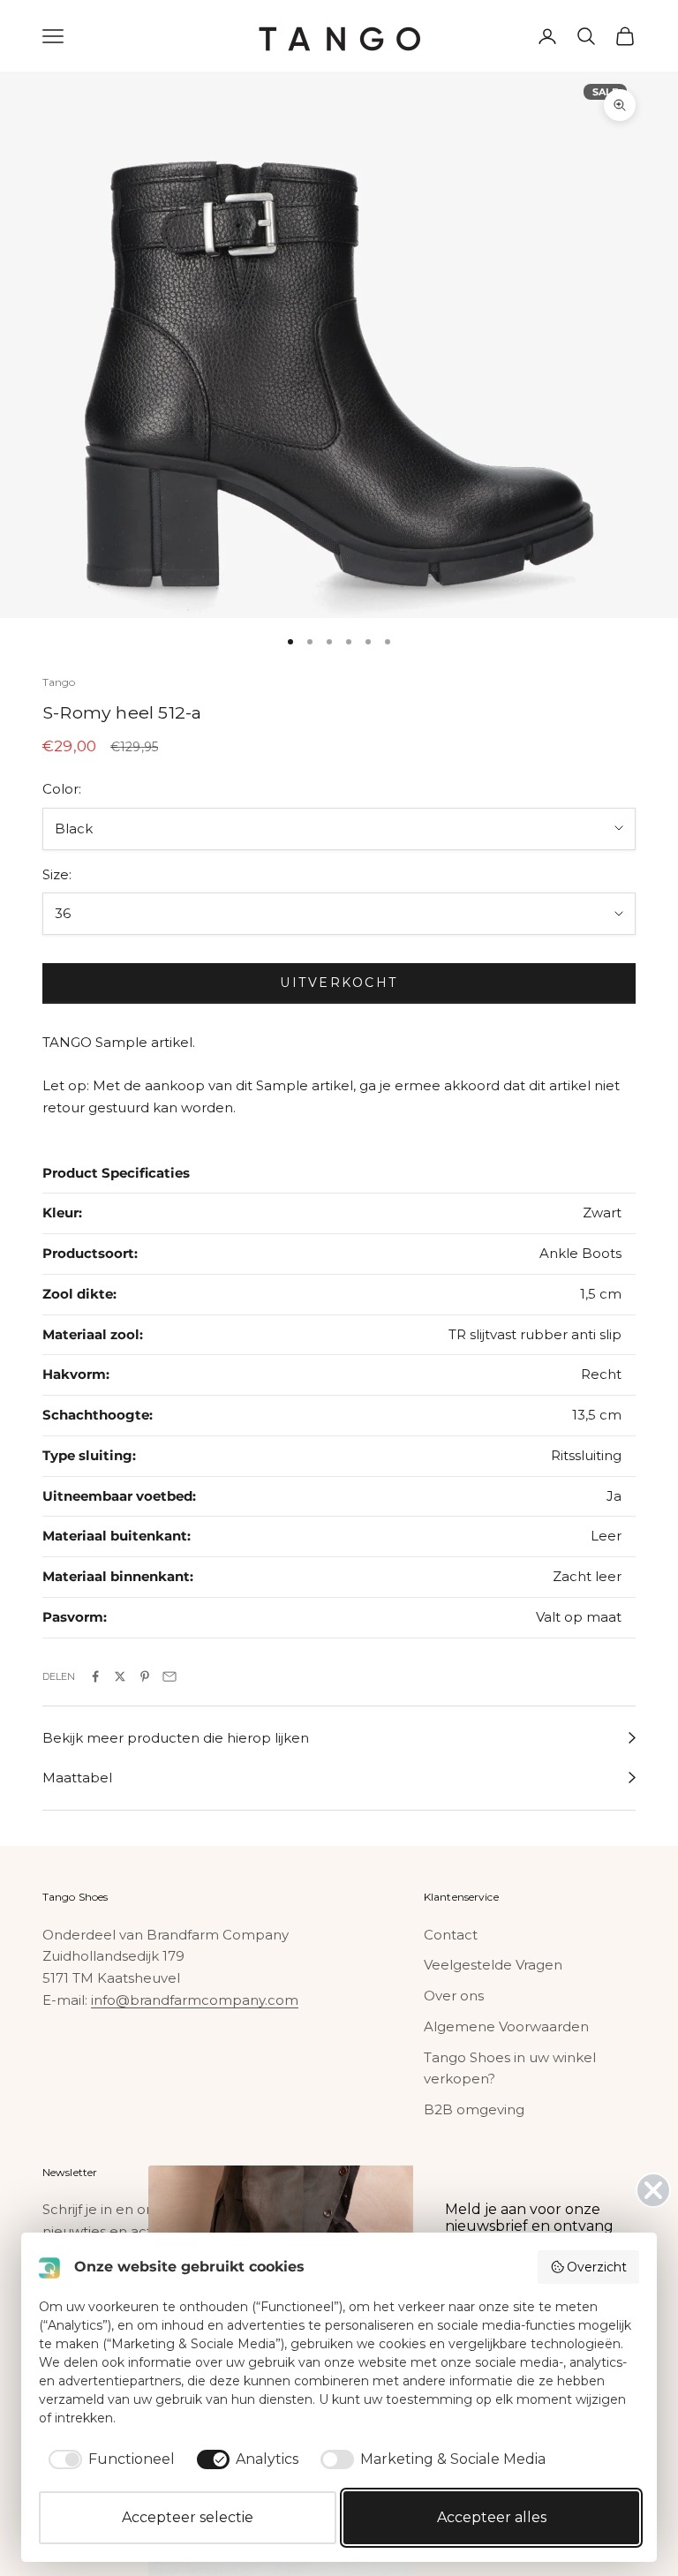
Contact (451, 1935)
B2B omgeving (474, 2109)
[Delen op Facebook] (95, 1676)
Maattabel (77, 1778)
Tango (59, 682)
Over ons (454, 1996)
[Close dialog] (653, 2190)
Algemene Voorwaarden (506, 2026)
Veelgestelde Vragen (493, 1965)
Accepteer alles (492, 2517)
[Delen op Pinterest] (145, 1676)
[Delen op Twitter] (120, 1676)
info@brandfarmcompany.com (195, 2000)
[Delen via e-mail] (169, 1676)
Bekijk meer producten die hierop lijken (176, 1738)
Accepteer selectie (188, 2517)
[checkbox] (109, 2459)
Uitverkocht (339, 983)
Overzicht (597, 2267)
